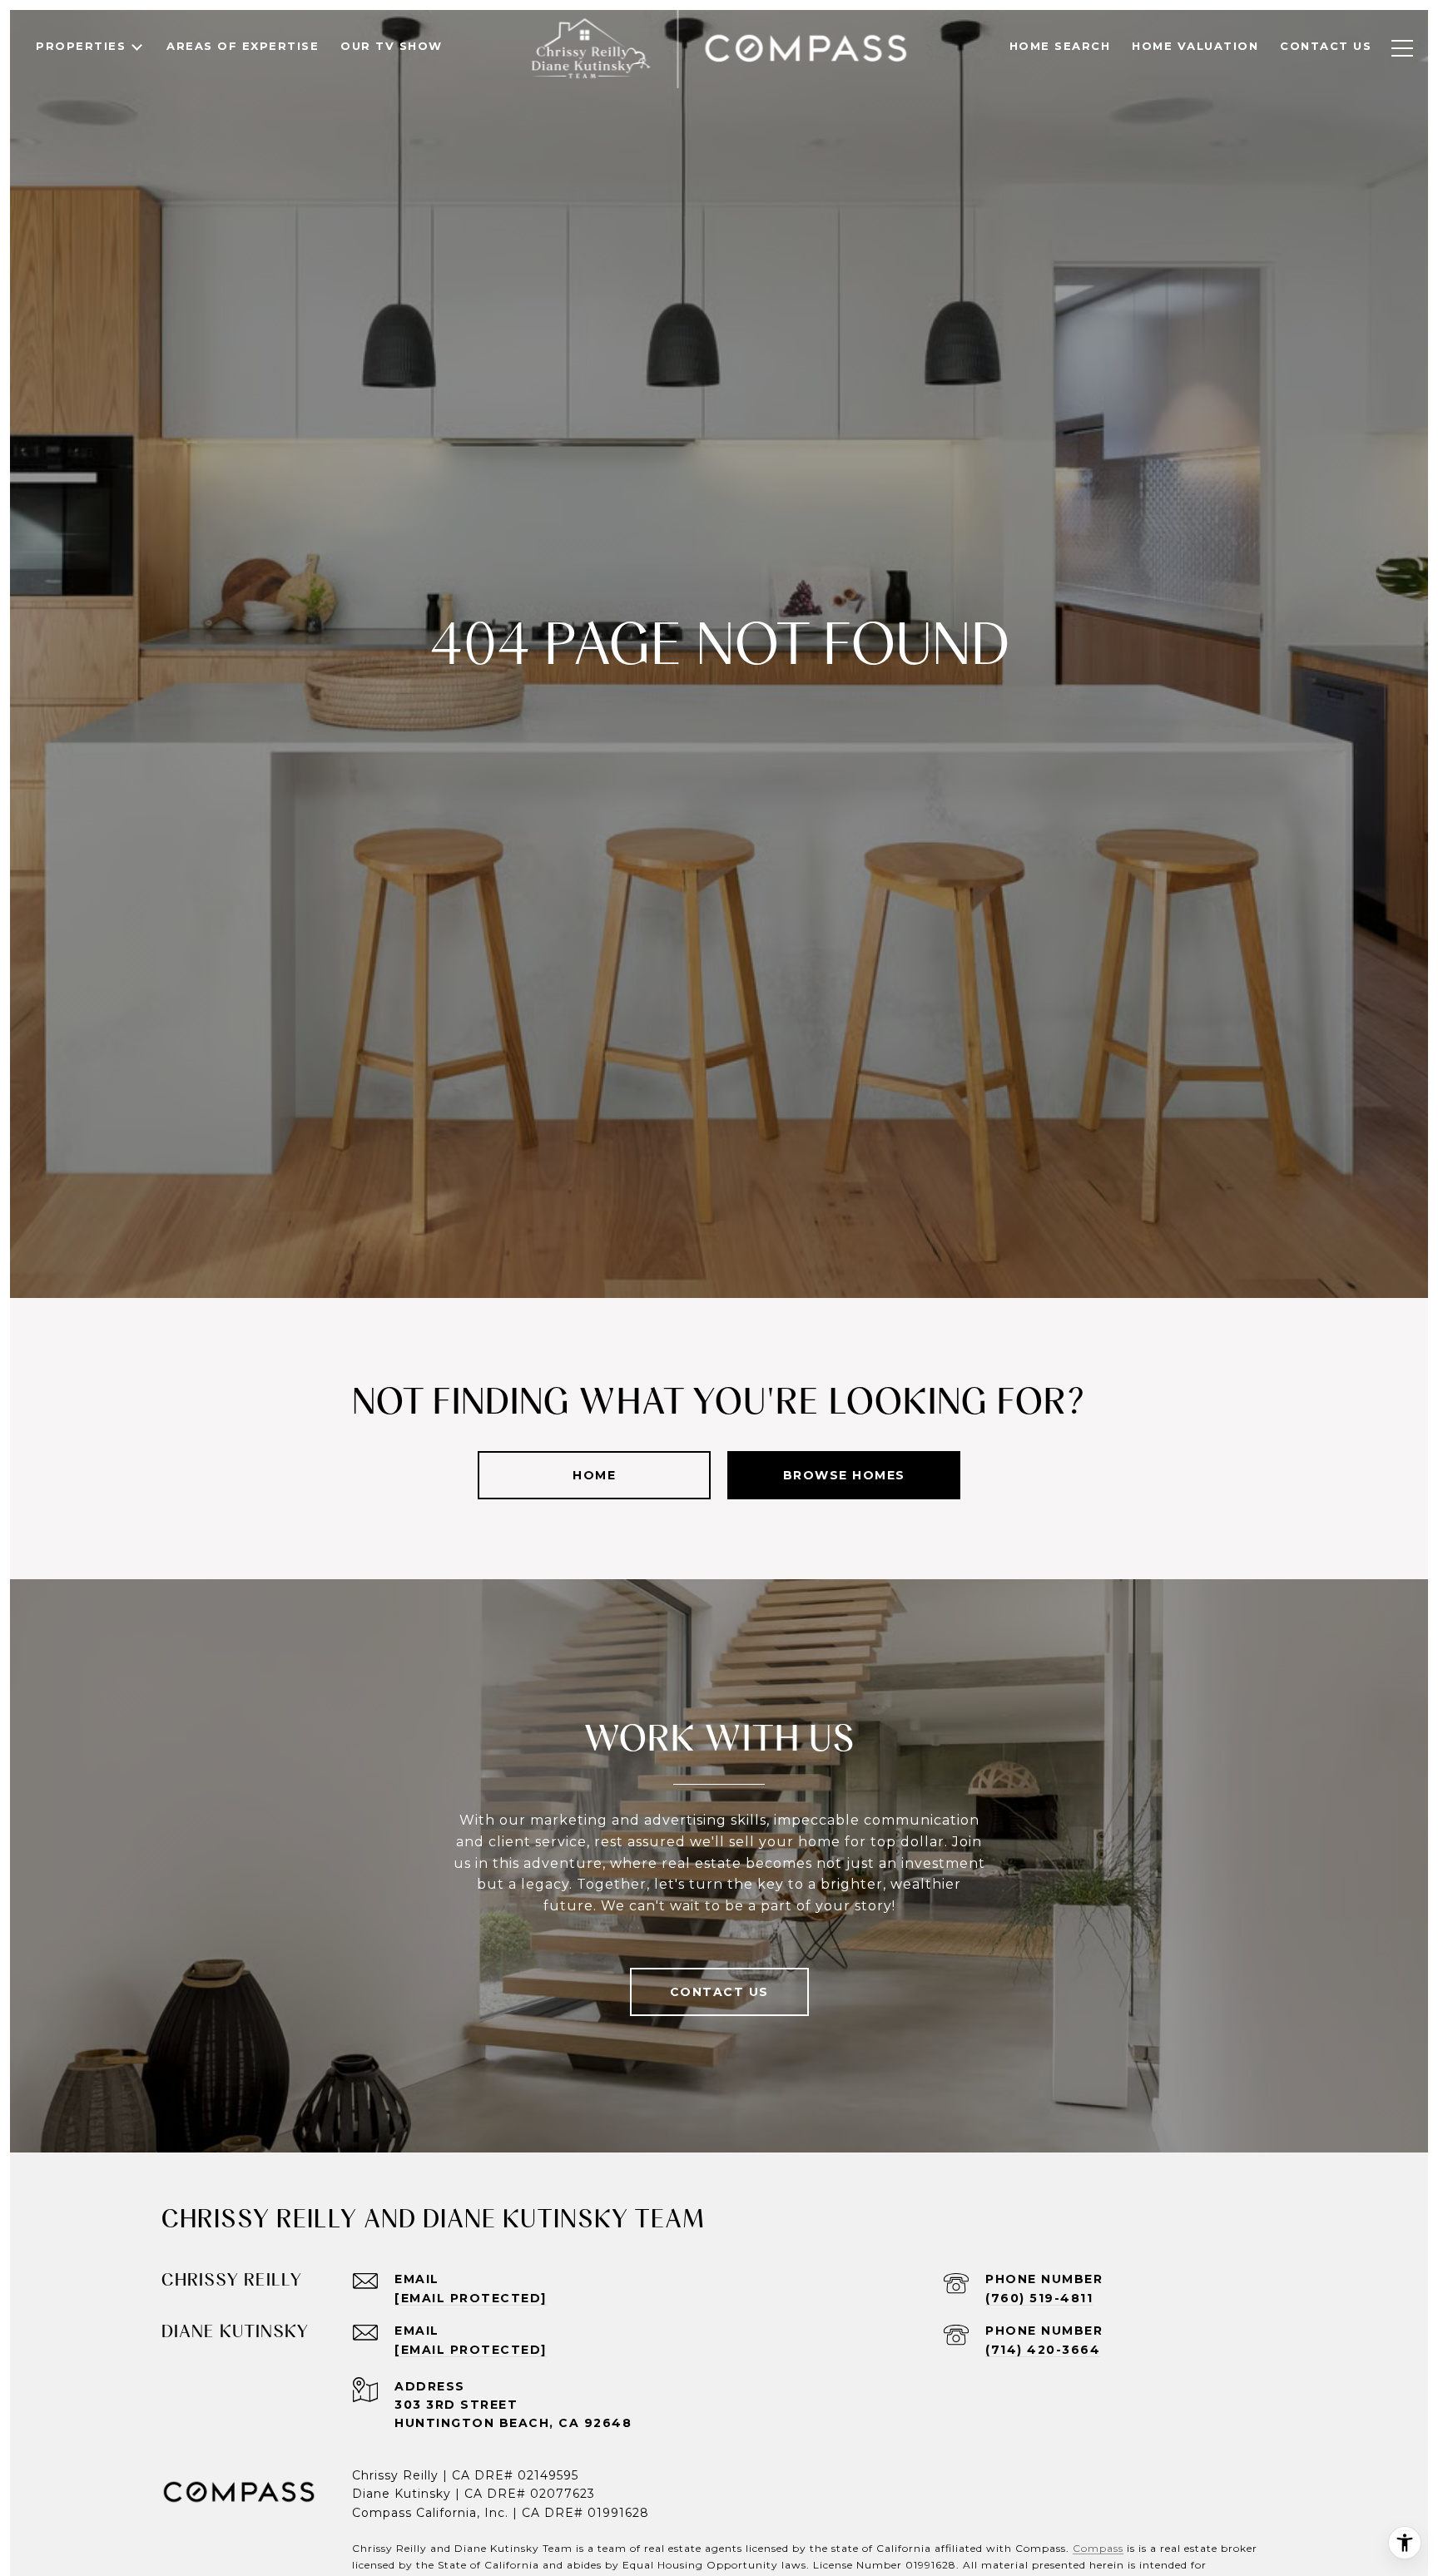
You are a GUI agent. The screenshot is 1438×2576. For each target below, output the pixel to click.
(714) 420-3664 (1043, 2350)
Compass (1098, 2548)
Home (594, 1475)
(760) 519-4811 (1039, 2298)
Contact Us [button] (719, 1992)
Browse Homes (844, 1475)
